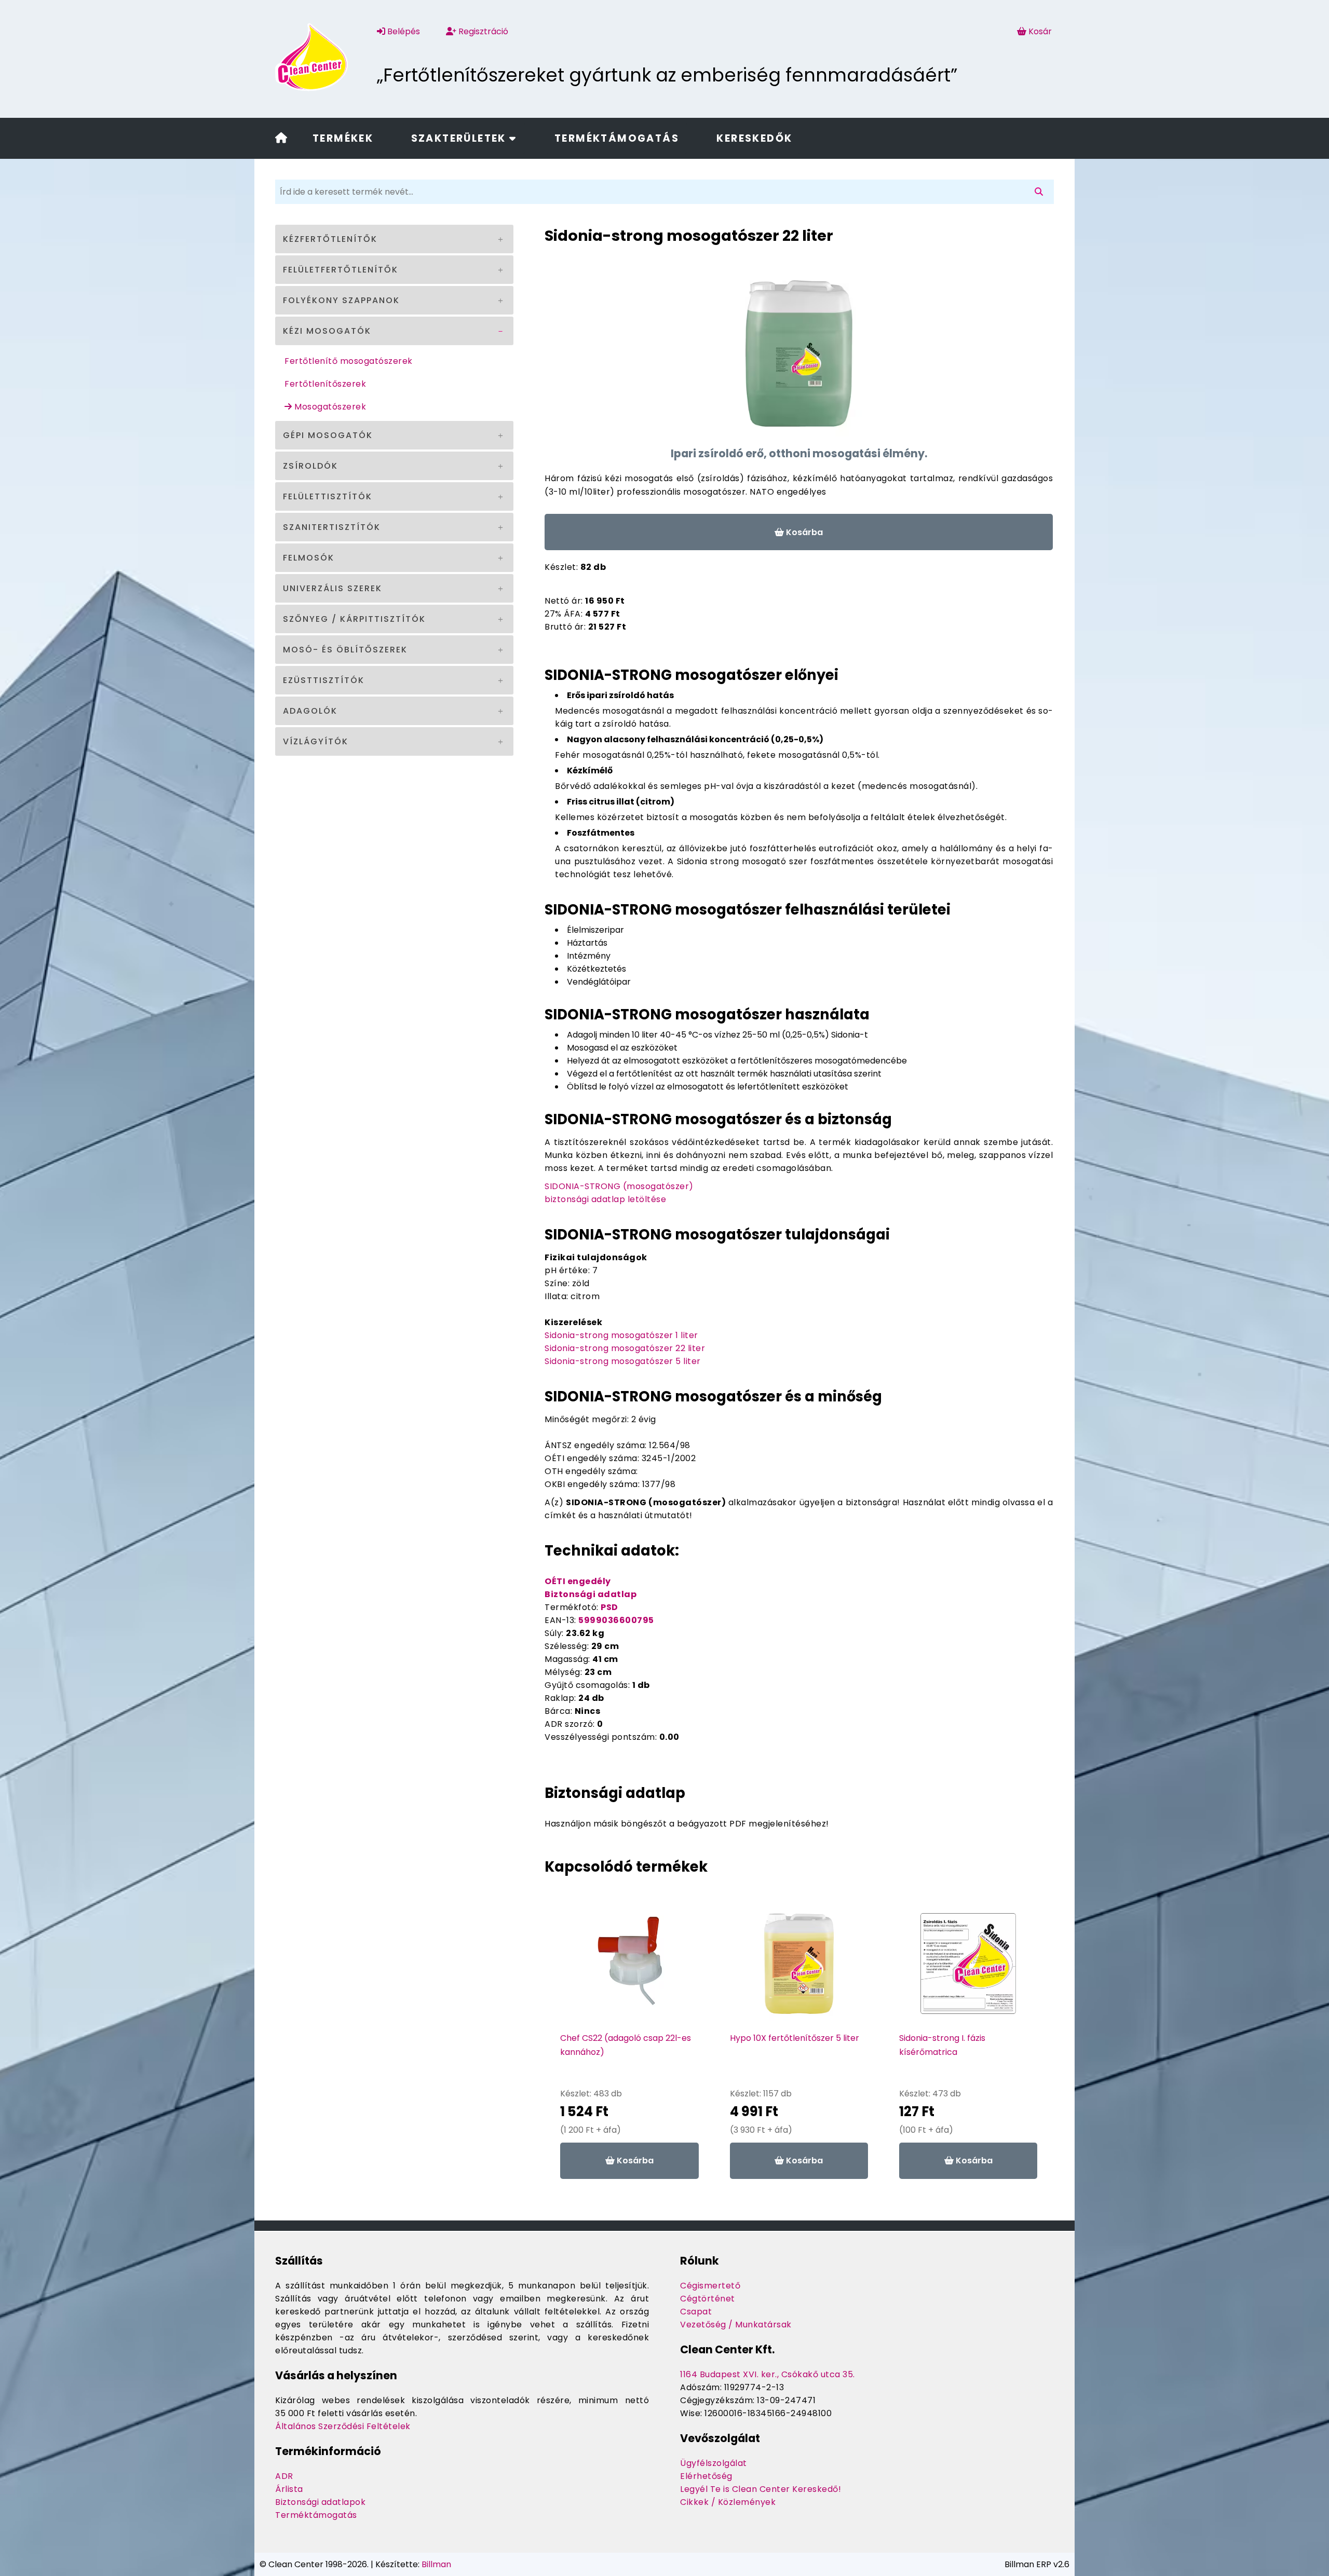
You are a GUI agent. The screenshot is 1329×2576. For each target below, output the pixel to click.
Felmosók (309, 558)
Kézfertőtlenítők (330, 239)
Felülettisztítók (328, 496)
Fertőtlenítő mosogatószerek (349, 361)
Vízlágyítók (316, 741)
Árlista (289, 2489)
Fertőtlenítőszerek (325, 384)
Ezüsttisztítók (324, 680)
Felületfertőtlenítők (341, 270)
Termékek (343, 138)
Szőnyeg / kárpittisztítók (354, 619)
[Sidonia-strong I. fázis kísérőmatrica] (968, 1969)
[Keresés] (1041, 192)
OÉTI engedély (578, 1581)
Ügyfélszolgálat (714, 2463)
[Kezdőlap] (281, 139)
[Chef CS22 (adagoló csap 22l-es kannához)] (630, 1969)
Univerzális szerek (333, 588)
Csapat (696, 2312)
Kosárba (803, 532)
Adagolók (310, 711)
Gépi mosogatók (328, 435)
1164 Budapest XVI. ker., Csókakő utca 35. (768, 2374)
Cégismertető (710, 2286)
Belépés (403, 31)
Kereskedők (754, 138)
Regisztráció (482, 31)
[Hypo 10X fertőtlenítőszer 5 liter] (799, 1969)
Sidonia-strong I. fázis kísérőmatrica (942, 2045)
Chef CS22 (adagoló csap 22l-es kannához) (626, 2045)
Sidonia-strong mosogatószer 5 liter (623, 1361)
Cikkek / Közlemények (728, 2502)
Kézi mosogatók (327, 331)
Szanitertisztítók (332, 527)
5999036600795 (616, 1620)
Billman (436, 2564)
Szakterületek (460, 138)
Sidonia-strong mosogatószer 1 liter (621, 1335)
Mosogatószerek (329, 407)
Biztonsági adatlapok (320, 2502)
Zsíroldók (310, 466)
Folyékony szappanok (341, 300)
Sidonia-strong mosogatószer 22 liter (625, 1348)
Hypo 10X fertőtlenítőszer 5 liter (795, 2038)
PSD (609, 1607)
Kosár (1040, 31)
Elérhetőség (706, 2476)
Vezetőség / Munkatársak (736, 2325)
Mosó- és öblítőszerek (345, 650)
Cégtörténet (708, 2299)
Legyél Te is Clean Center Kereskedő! (761, 2489)
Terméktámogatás (617, 138)
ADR (284, 2476)
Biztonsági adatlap (591, 1594)
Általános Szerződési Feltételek (343, 2426)
